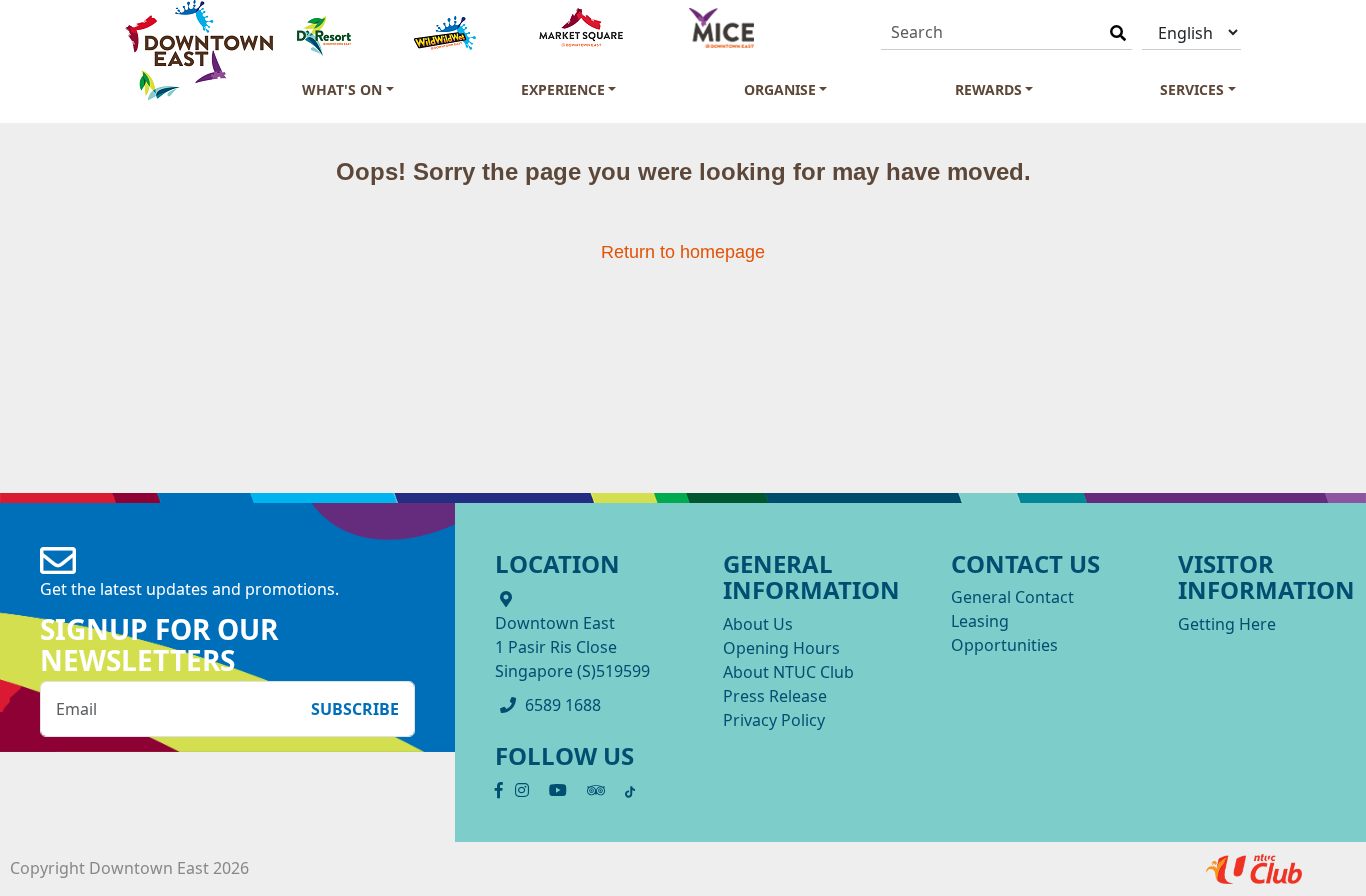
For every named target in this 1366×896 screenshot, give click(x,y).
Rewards (988, 89)
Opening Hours (781, 648)
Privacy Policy (774, 720)
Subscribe (355, 709)
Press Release (775, 696)
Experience (563, 89)
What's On (342, 89)
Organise (780, 89)
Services (1192, 89)
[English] (1191, 32)
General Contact (1012, 597)
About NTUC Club (788, 672)
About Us (758, 624)
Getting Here (1227, 624)
